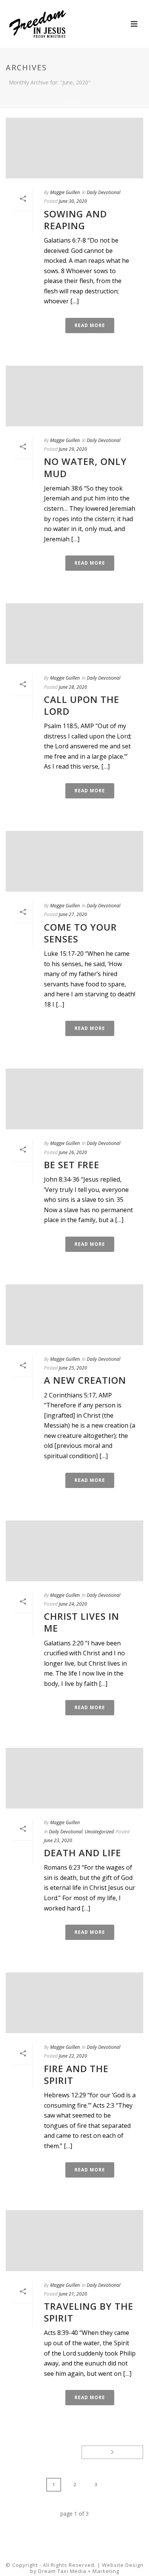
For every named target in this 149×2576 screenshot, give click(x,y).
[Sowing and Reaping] (74, 148)
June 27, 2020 (73, 914)
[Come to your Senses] (74, 861)
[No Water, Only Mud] (74, 396)
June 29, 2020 (73, 449)
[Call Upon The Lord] (74, 634)
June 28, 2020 (73, 687)
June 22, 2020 (73, 2056)
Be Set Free (72, 1165)
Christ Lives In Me (82, 1622)
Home (73, 102)
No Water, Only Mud (85, 467)
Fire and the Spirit (76, 2074)
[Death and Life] (74, 1778)
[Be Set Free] (74, 1099)
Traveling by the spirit (89, 2312)
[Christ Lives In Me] (74, 1551)
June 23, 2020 (58, 1840)
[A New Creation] (74, 1315)
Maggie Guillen (65, 192)
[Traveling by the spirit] (74, 2240)
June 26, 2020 (73, 1152)
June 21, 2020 (73, 2294)
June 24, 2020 (73, 1604)
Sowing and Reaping (75, 220)
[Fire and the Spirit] (74, 2003)
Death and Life (83, 1853)
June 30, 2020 (73, 201)
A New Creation (85, 1380)
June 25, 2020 (73, 1368)
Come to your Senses (80, 933)
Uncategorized (99, 1832)
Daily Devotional (104, 192)
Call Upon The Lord (82, 705)
